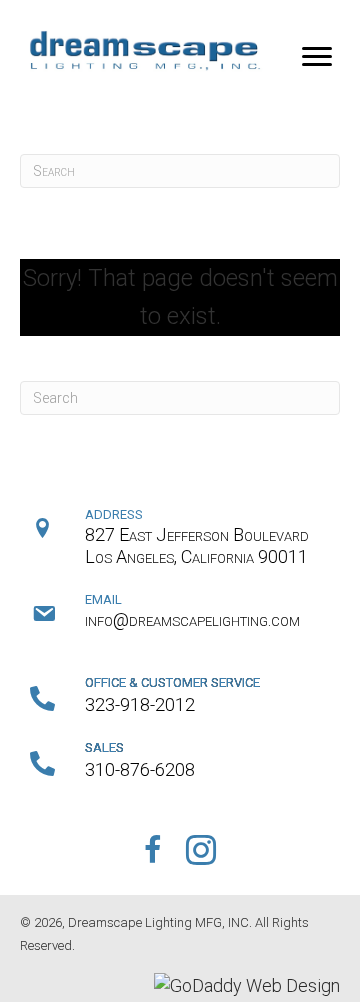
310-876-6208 (140, 769)
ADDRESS (114, 514)
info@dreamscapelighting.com (192, 619)
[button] (317, 57)
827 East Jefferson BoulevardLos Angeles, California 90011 (197, 545)
